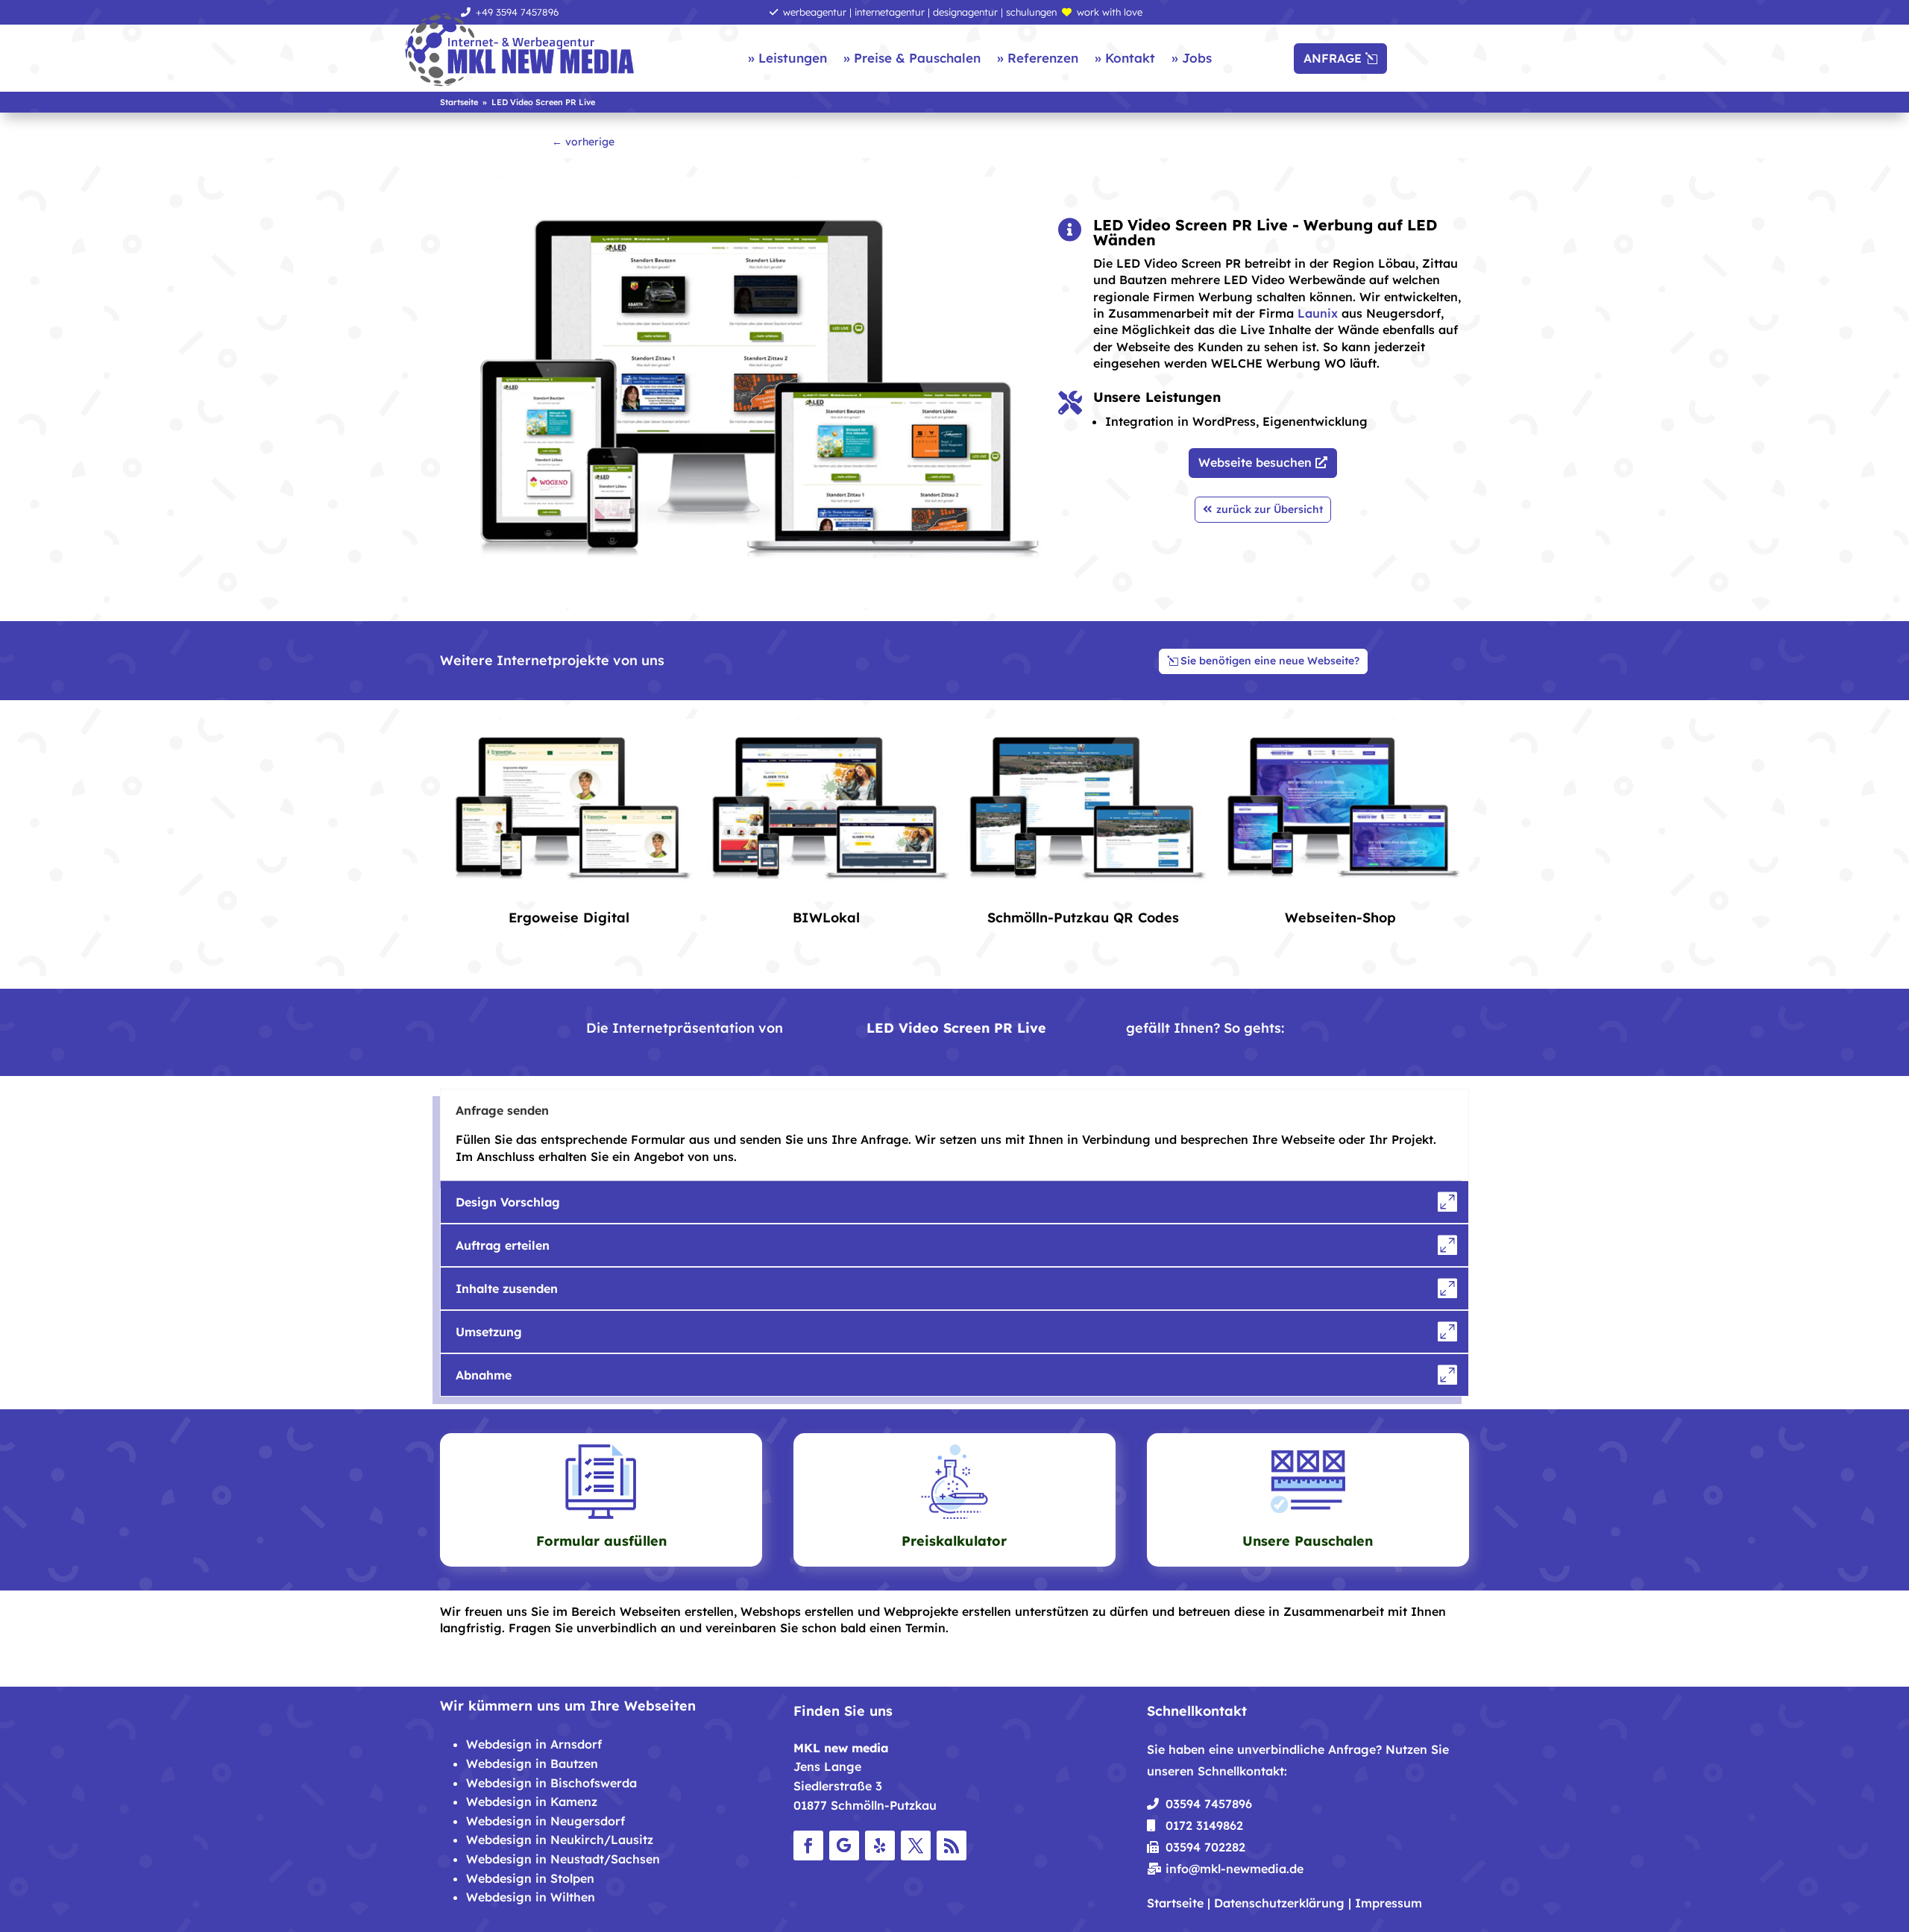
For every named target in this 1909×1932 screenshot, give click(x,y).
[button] (808, 1846)
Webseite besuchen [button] (1255, 462)
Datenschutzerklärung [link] (1279, 1903)
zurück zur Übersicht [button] (1270, 509)
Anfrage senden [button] (502, 1110)
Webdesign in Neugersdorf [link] (545, 1821)
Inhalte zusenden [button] (507, 1288)
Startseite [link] (1175, 1903)
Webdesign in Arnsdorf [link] (534, 1744)
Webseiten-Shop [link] (1340, 918)
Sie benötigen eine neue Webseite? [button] (1270, 661)
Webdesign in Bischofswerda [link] (551, 1783)
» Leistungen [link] (787, 58)
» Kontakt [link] (1125, 58)
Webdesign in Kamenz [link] (532, 1802)
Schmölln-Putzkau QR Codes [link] (1083, 918)
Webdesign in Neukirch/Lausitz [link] (560, 1840)
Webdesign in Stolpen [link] (530, 1878)
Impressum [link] (1388, 1903)
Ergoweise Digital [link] (569, 918)
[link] (520, 51)
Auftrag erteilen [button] (503, 1245)
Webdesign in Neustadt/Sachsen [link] (563, 1859)
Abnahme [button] (484, 1375)
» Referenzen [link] (1038, 58)
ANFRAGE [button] (1333, 58)
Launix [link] (1318, 313)
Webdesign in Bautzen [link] (532, 1763)
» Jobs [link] (1192, 58)
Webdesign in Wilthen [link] (531, 1897)
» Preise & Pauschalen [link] (912, 58)
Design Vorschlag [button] (508, 1202)
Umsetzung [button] (489, 1332)
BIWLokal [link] (826, 918)
